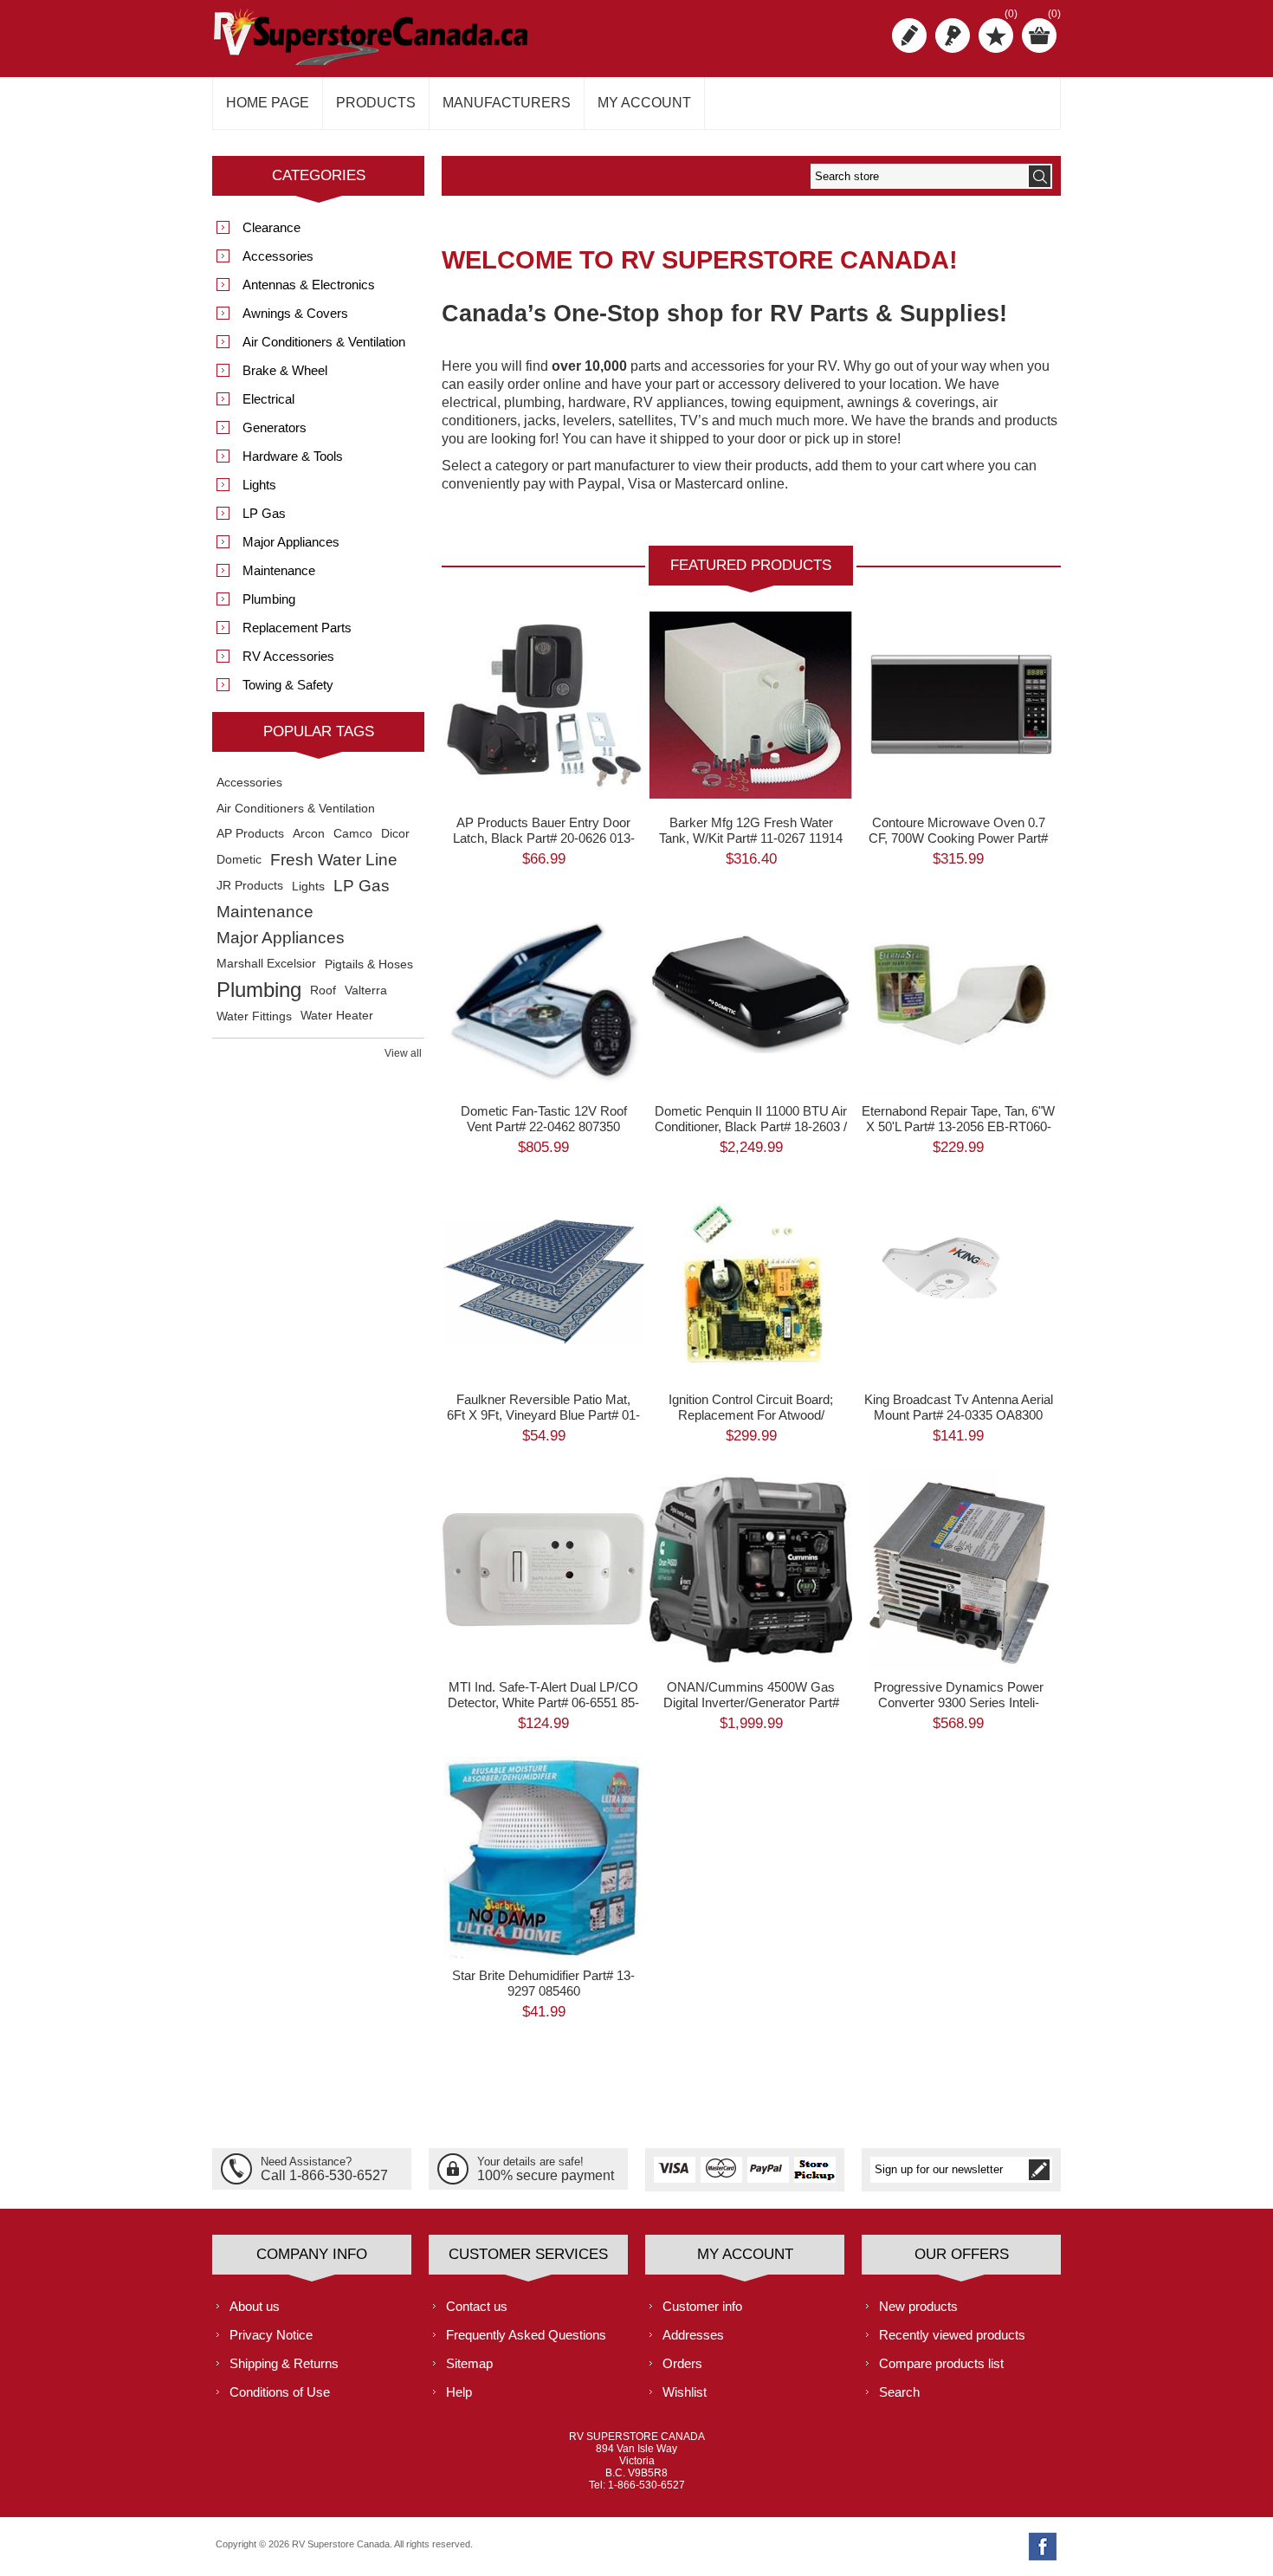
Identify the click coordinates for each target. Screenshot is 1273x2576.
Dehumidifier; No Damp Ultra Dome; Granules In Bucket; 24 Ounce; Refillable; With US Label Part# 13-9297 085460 (544, 1828)
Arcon (309, 834)
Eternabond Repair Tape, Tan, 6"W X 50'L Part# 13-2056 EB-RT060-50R (958, 1126)
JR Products (250, 886)
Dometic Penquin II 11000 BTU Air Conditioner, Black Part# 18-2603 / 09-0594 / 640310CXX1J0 (751, 1126)
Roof (323, 990)
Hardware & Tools (293, 456)
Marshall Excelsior (266, 964)
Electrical (268, 399)
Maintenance (279, 570)
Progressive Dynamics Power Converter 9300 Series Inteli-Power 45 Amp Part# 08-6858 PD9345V (959, 1533)
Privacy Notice (271, 2335)
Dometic (239, 860)
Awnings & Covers (295, 313)
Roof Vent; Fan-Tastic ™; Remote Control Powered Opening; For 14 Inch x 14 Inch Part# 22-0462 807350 (544, 957)
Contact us (477, 2306)
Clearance (271, 227)
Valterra (366, 990)
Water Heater (337, 1016)
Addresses (693, 2335)
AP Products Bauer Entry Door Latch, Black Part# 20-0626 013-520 (544, 838)
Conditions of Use (280, 2392)
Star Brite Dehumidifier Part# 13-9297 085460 (543, 1983)
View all (403, 1053)
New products (918, 2306)
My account (644, 103)
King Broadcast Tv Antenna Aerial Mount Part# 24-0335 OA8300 (959, 1407)
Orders (682, 2363)
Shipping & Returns (284, 2363)
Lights (259, 485)
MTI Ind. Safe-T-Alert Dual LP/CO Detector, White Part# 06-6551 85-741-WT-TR (543, 1702)
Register (909, 36)
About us (255, 2306)
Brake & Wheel (285, 370)
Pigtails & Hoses (369, 964)
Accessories (278, 256)
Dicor (395, 834)
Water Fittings (254, 1016)
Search (899, 2392)
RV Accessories (288, 656)
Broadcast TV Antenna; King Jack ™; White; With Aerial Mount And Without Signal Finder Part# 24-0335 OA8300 (959, 1245)
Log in (953, 36)
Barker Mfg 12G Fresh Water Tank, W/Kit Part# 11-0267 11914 (751, 830)
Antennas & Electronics (309, 285)
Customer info (702, 2306)
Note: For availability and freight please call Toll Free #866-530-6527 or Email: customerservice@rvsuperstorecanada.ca (755, 668)
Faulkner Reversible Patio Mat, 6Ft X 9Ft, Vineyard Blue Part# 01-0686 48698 (543, 1415)
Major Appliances (291, 542)
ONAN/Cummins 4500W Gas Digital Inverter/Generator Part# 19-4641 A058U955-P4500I (751, 1702)
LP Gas (264, 513)
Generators (275, 427)
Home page (268, 103)
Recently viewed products (952, 2335)
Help (459, 2392)
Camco (353, 834)
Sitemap (469, 2363)
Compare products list (941, 2363)
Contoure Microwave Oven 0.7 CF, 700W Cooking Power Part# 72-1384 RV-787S (958, 838)
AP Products (250, 834)
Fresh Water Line (334, 860)
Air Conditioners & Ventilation (324, 342)
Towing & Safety (288, 685)
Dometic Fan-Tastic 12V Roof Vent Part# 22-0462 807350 (544, 1119)
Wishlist (685, 2392)
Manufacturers (507, 103)
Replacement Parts (297, 628)
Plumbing (269, 599)
